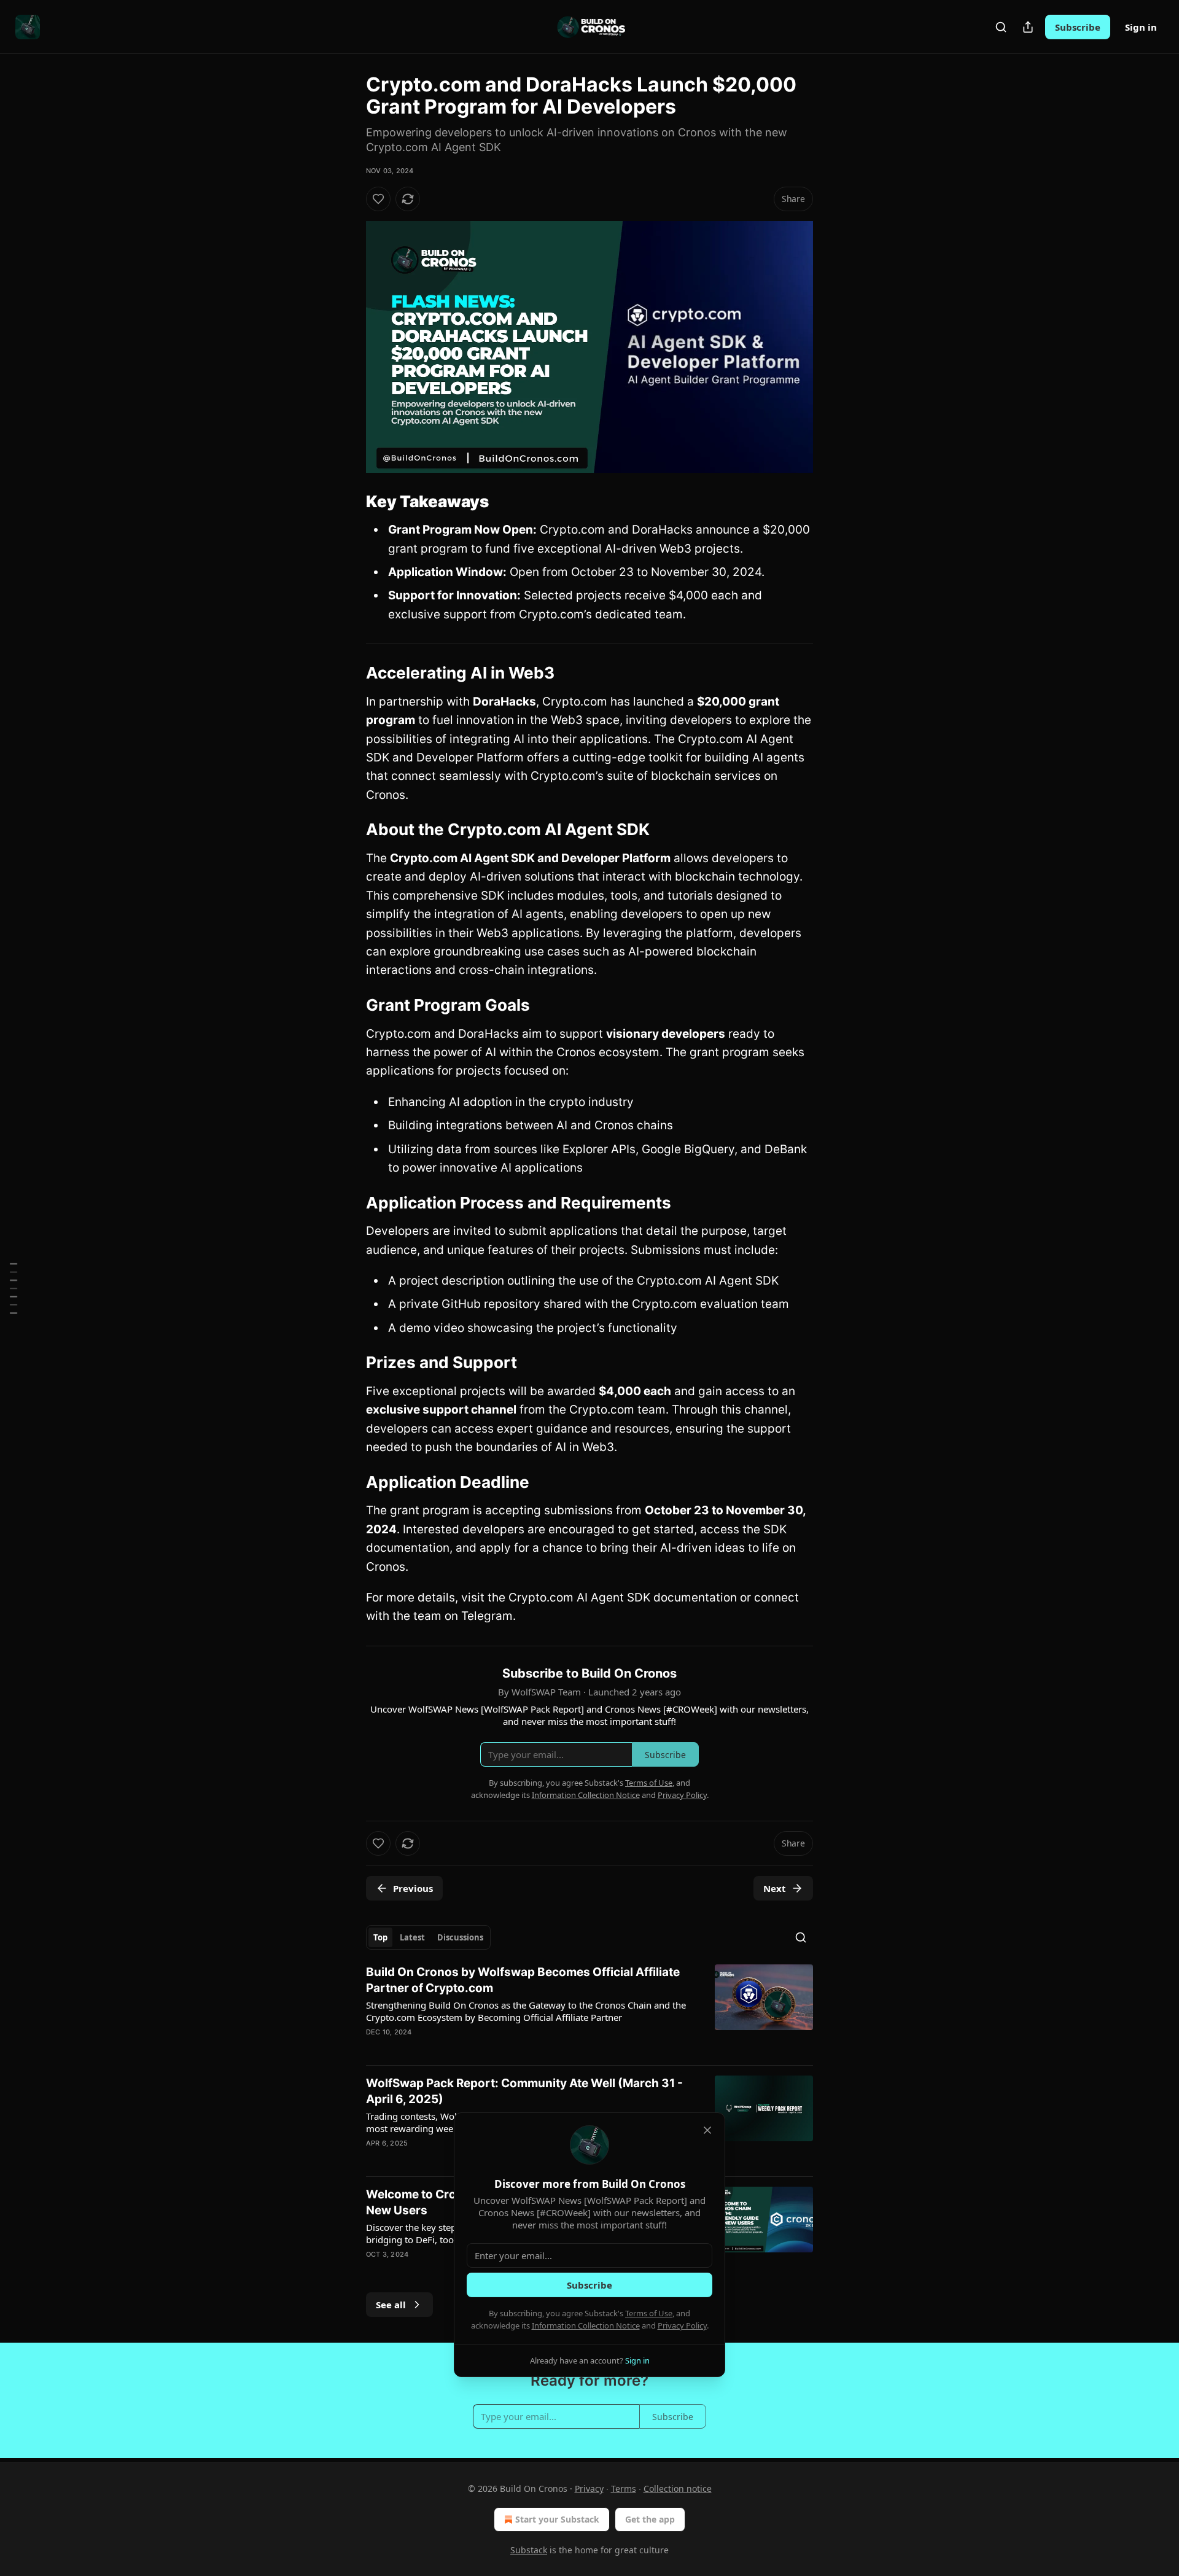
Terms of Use (649, 2313)
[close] (707, 2130)
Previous (413, 1888)
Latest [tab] (412, 1937)
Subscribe (1078, 27)
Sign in (1141, 27)
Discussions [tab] (460, 1937)
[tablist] (428, 1937)
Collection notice (678, 2488)
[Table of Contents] (14, 1288)
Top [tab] (380, 1937)
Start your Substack (557, 2519)
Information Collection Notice (586, 2325)
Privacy (589, 2488)
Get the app (650, 2519)
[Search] (1001, 27)
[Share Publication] (1028, 27)
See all (391, 2305)
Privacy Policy (682, 2325)
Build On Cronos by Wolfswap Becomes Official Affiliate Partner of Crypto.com (523, 1980)
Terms (624, 2488)
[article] (589, 2010)
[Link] (349, 502)
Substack (529, 2550)
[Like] (378, 199)
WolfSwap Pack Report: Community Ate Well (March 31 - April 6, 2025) (524, 2091)
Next (775, 1888)
